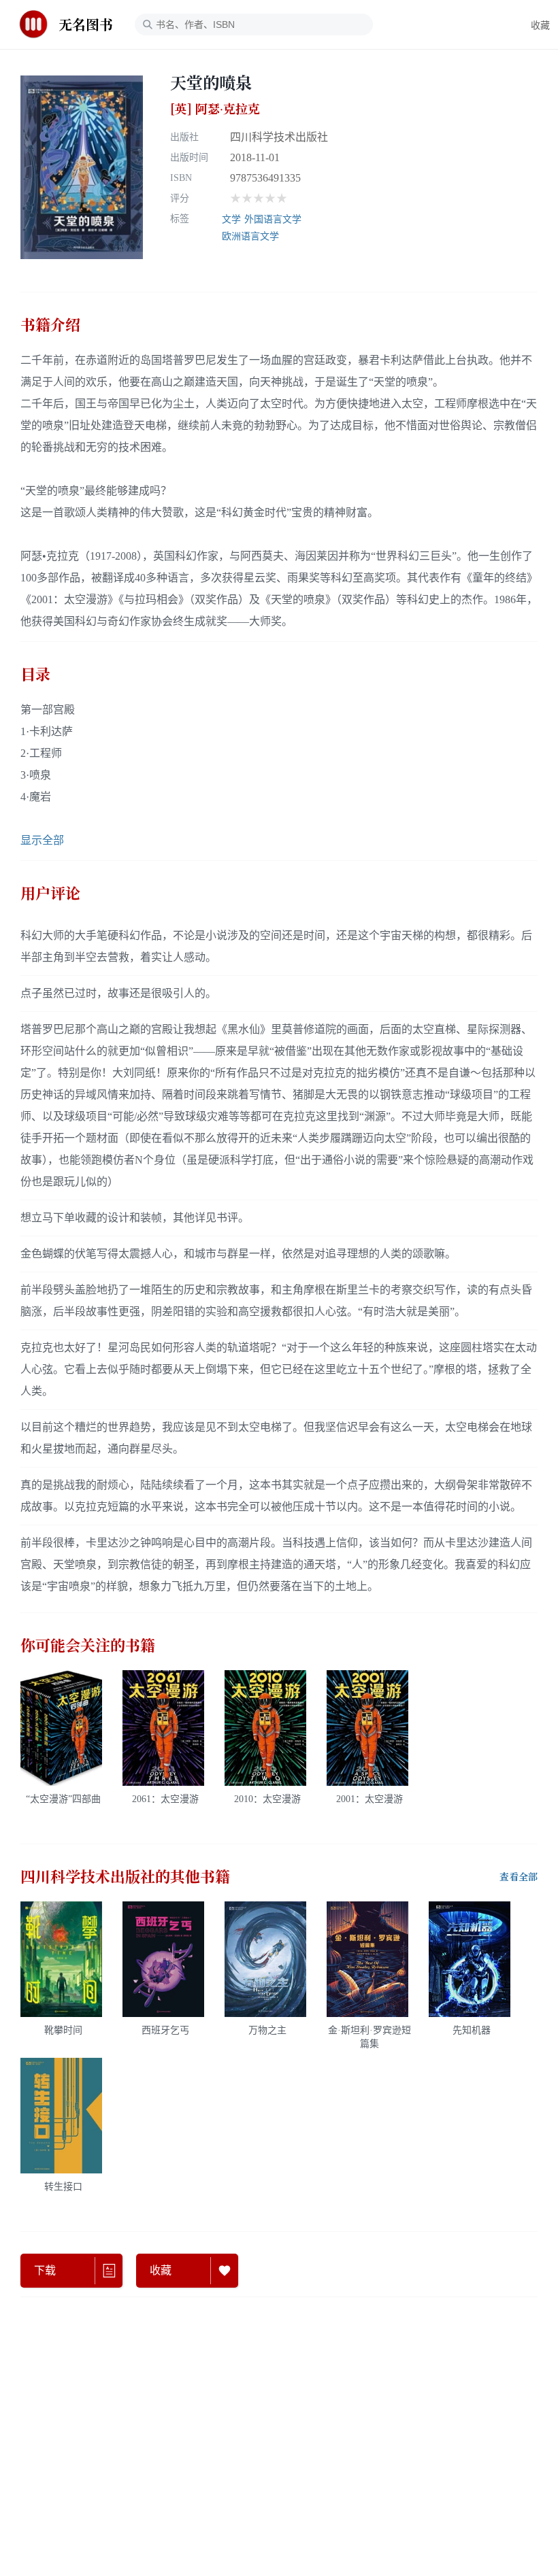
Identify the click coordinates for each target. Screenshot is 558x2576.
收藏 (540, 26)
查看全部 (519, 1877)
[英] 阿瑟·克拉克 (215, 109)
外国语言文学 (273, 219)
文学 (231, 219)
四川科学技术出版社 (279, 137)
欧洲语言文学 (250, 236)
